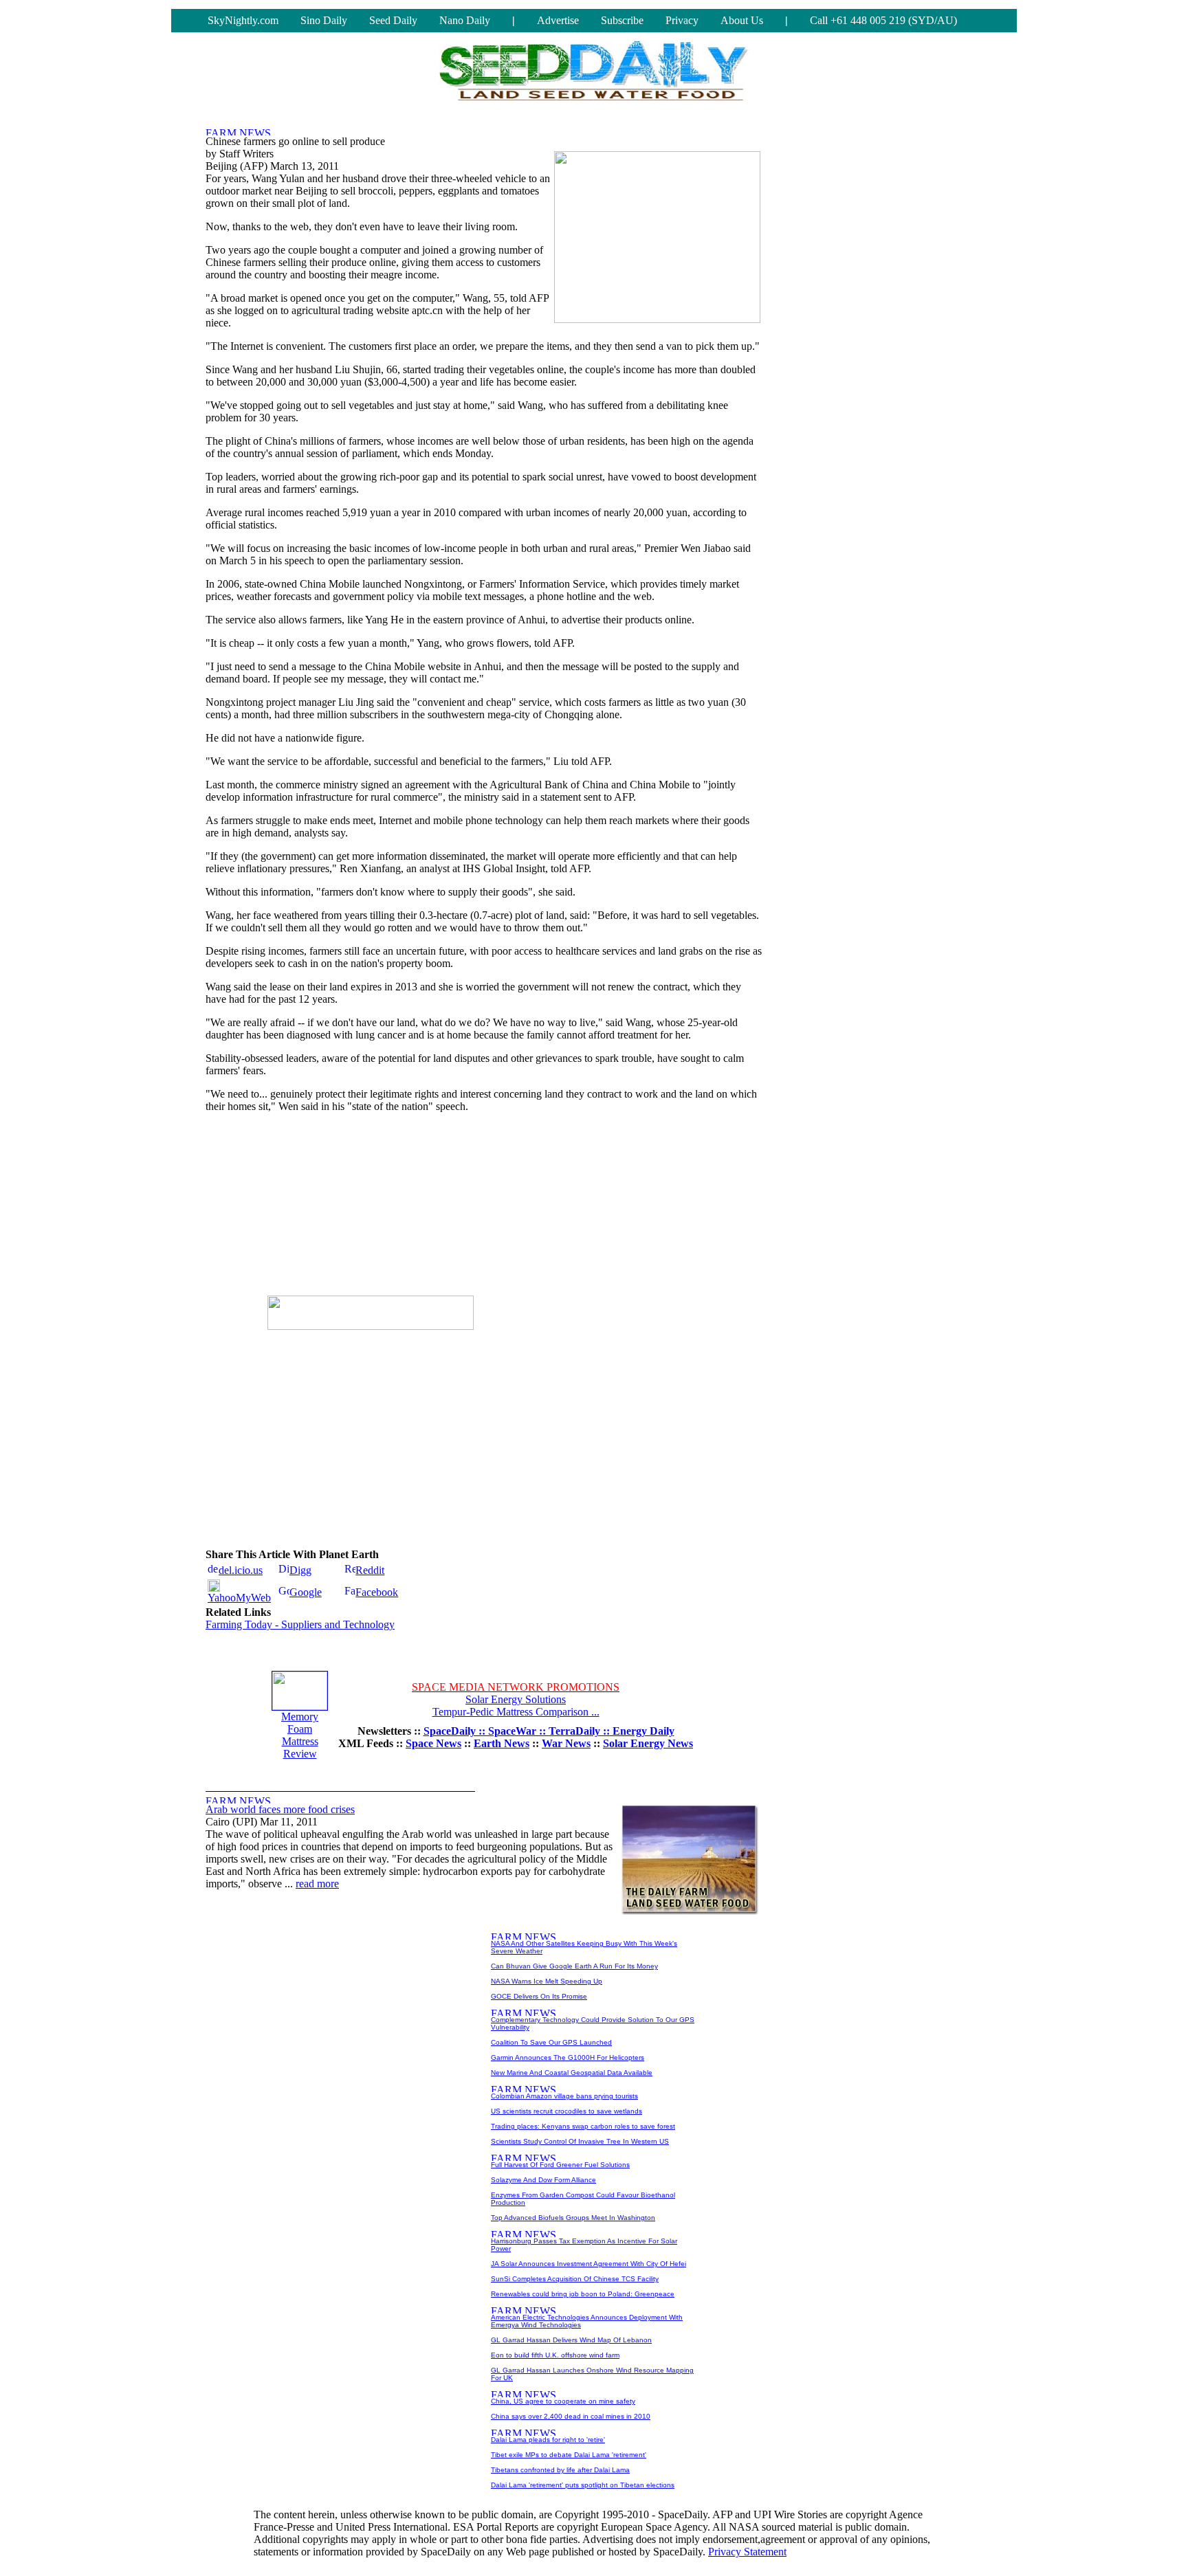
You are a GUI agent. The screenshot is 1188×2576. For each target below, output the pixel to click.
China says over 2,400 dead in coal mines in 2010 (571, 2416)
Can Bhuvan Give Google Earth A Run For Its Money (574, 1966)
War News (566, 1743)
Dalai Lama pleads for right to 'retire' (548, 2440)
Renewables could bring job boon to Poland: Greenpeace (583, 2294)
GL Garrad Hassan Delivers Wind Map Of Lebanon (571, 2340)
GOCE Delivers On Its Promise (539, 1996)
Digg (300, 1570)
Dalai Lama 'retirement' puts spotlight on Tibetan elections (583, 2485)
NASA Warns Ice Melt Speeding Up (547, 1981)
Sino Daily (324, 20)
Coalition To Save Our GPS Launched (551, 2042)
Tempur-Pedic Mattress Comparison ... (516, 1712)
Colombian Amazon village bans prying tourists (564, 2096)
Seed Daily (393, 20)
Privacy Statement (747, 2552)
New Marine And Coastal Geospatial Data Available (572, 2073)
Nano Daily (465, 20)
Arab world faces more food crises (280, 1809)
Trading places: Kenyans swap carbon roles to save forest (583, 2126)
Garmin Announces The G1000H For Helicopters (568, 2057)
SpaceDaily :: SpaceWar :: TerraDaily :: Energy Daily (549, 1731)
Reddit (370, 1570)
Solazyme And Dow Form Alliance (543, 2180)
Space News (433, 1743)
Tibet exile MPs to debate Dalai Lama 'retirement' (569, 2455)
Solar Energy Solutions (516, 1699)
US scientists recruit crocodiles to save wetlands (566, 2111)
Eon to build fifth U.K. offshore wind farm (555, 2355)
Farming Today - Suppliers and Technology (300, 1624)
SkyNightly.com (243, 20)
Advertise (558, 20)
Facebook (377, 1592)
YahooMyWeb (239, 1598)
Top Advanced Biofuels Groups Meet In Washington (573, 2218)
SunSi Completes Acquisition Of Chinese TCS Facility (575, 2279)
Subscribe (622, 20)
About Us (742, 20)
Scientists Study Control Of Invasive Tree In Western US (580, 2141)
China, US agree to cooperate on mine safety (563, 2401)
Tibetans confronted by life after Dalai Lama (560, 2470)
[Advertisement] (371, 1210)
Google (306, 1592)
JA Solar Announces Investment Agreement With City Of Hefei (588, 2264)
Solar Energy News (648, 1743)
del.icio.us (241, 1570)
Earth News (502, 1743)
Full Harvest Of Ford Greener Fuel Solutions (560, 2165)
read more (317, 1884)
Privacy (682, 20)
